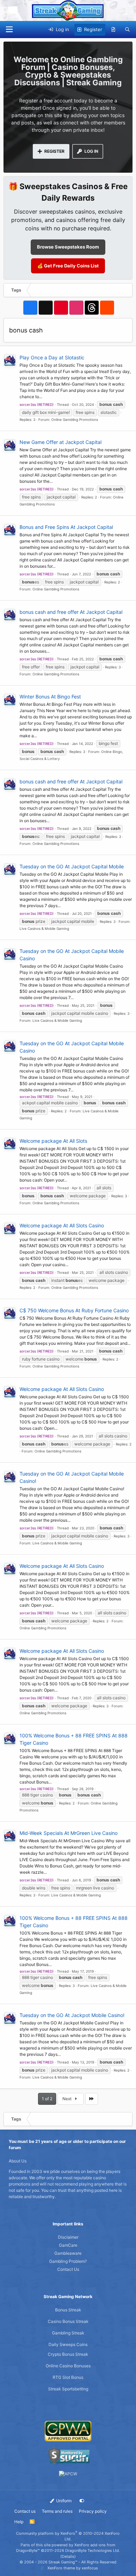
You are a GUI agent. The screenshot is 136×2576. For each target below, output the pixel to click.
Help (19, 2522)
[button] (9, 30)
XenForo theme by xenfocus (73, 2568)
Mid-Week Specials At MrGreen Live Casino (69, 1833)
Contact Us (68, 2269)
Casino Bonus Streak (68, 2321)
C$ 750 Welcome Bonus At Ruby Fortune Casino (74, 1310)
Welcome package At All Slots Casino (62, 1225)
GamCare (68, 2245)
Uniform (63, 2501)
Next (67, 2099)
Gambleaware (68, 2253)
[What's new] (114, 30)
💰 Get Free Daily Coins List (68, 266)
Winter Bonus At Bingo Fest (50, 697)
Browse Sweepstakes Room (68, 247)
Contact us (25, 2511)
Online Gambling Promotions (75, 419)
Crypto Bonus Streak (68, 2354)
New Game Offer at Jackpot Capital (61, 442)
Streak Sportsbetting (68, 2389)
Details (68, 2556)
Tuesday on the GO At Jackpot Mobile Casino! (72, 2015)
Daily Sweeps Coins (68, 2344)
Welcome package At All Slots (53, 1141)
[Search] (127, 30)
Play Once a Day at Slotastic (52, 357)
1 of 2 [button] (47, 2099)
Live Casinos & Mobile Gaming (44, 928)
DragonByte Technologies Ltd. (93, 2550)
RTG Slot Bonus (68, 2377)
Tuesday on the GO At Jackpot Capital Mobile (72, 866)
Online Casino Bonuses (68, 2366)
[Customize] (82, 2501)
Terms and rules (57, 2511)
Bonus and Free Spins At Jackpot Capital (66, 527)
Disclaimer (68, 2237)
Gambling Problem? (68, 2261)
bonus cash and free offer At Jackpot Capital (71, 612)
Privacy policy (93, 2511)
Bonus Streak (68, 2310)
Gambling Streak (68, 2333)
